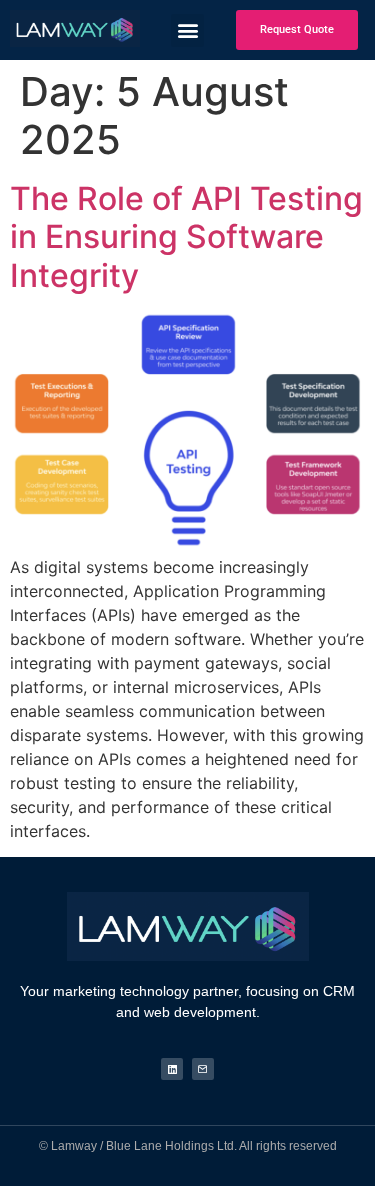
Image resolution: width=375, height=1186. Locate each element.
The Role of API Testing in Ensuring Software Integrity (186, 237)
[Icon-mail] (203, 1069)
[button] (75, 28)
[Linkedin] (172, 1069)
